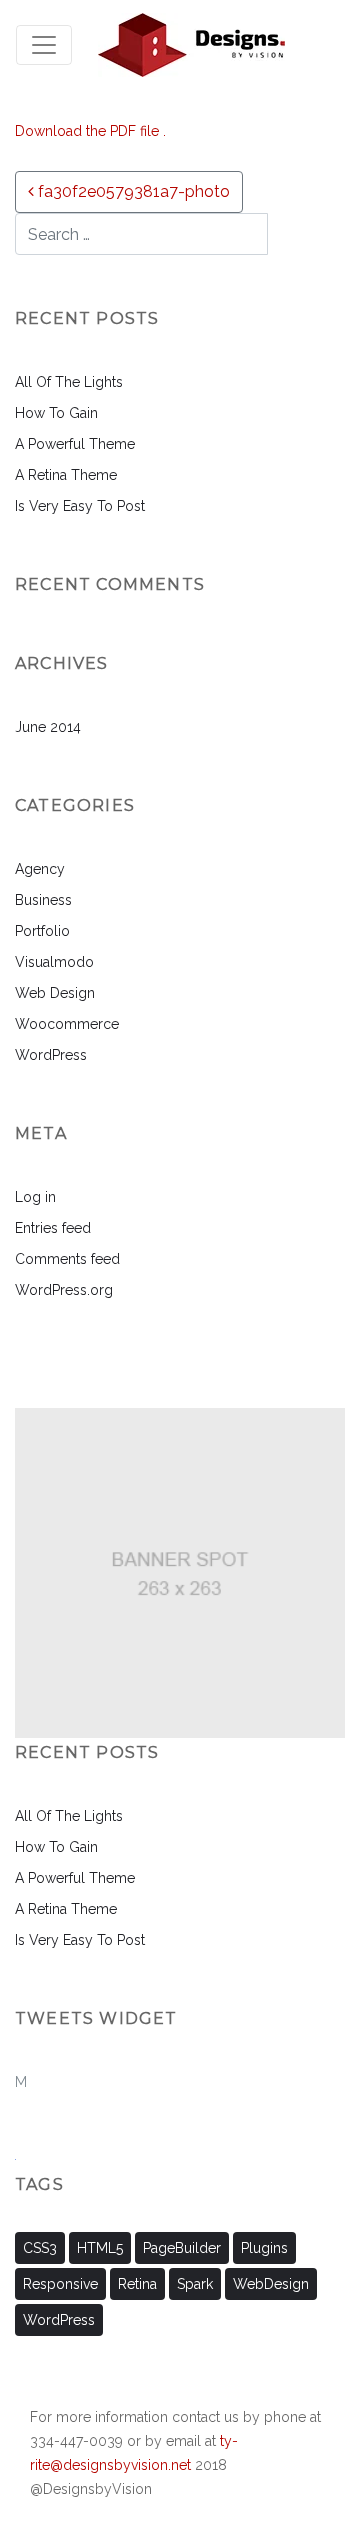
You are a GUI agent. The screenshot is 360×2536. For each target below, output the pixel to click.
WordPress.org (64, 1290)
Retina (137, 2284)
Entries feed (53, 1228)
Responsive (60, 2284)
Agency (40, 869)
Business (43, 900)
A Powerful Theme (75, 444)
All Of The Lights (69, 382)
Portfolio (42, 931)
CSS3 (40, 2248)
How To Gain (56, 413)
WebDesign (271, 2284)
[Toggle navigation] (44, 45)
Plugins (264, 2248)
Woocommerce (67, 1024)
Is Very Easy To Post (80, 506)
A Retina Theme (66, 475)
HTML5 (100, 2248)
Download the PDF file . (90, 131)
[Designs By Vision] (191, 44)
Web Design (55, 993)
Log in (35, 1197)
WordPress (51, 1055)
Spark (195, 2284)
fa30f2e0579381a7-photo (132, 191)
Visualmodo (54, 962)
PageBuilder (182, 2248)
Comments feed (67, 1259)
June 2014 (48, 727)
